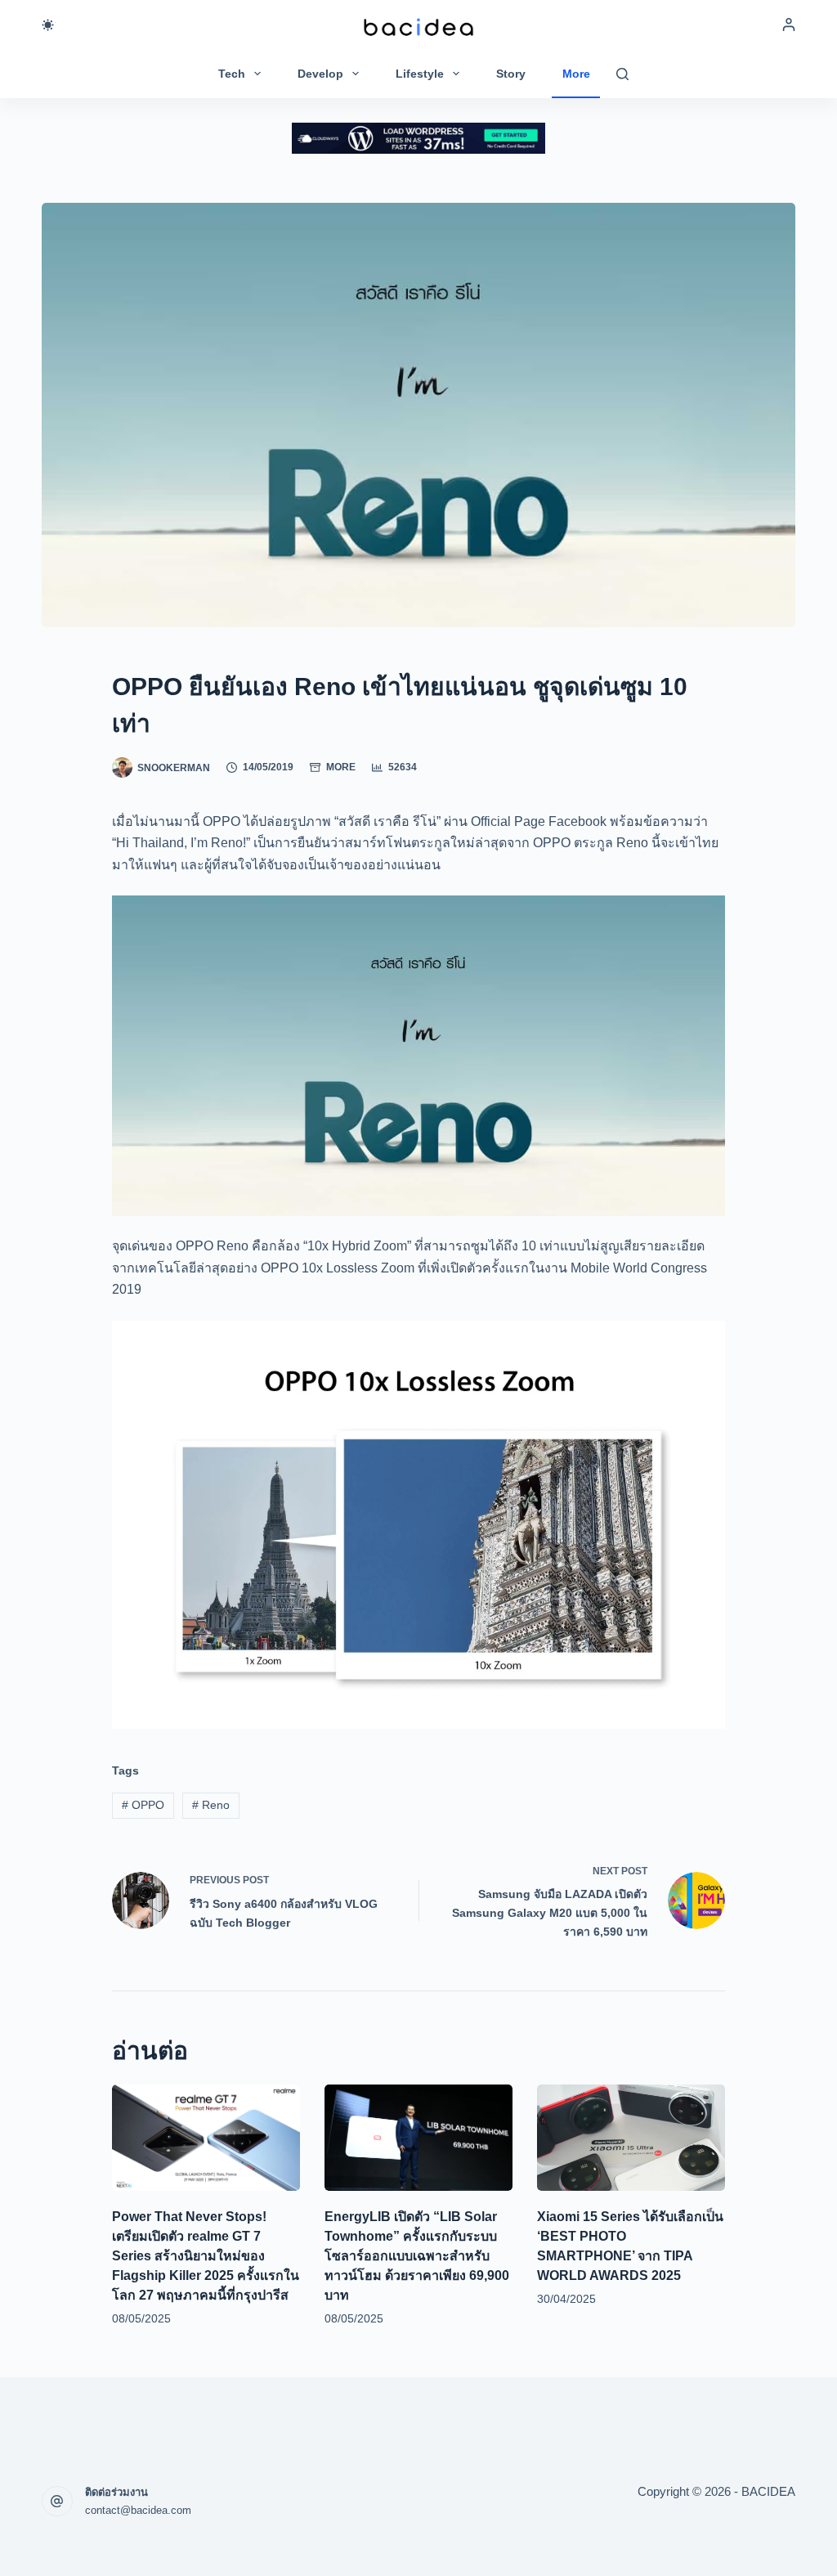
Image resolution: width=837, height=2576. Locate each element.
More (576, 74)
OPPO (143, 1805)
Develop (320, 74)
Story (511, 74)
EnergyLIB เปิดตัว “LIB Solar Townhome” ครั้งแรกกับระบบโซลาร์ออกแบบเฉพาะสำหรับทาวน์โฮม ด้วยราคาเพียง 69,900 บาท (417, 2256)
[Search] (622, 74)
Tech (232, 74)
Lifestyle (420, 74)
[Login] (789, 25)
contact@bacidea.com (138, 2510)
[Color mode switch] (48, 25)
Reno (211, 1805)
